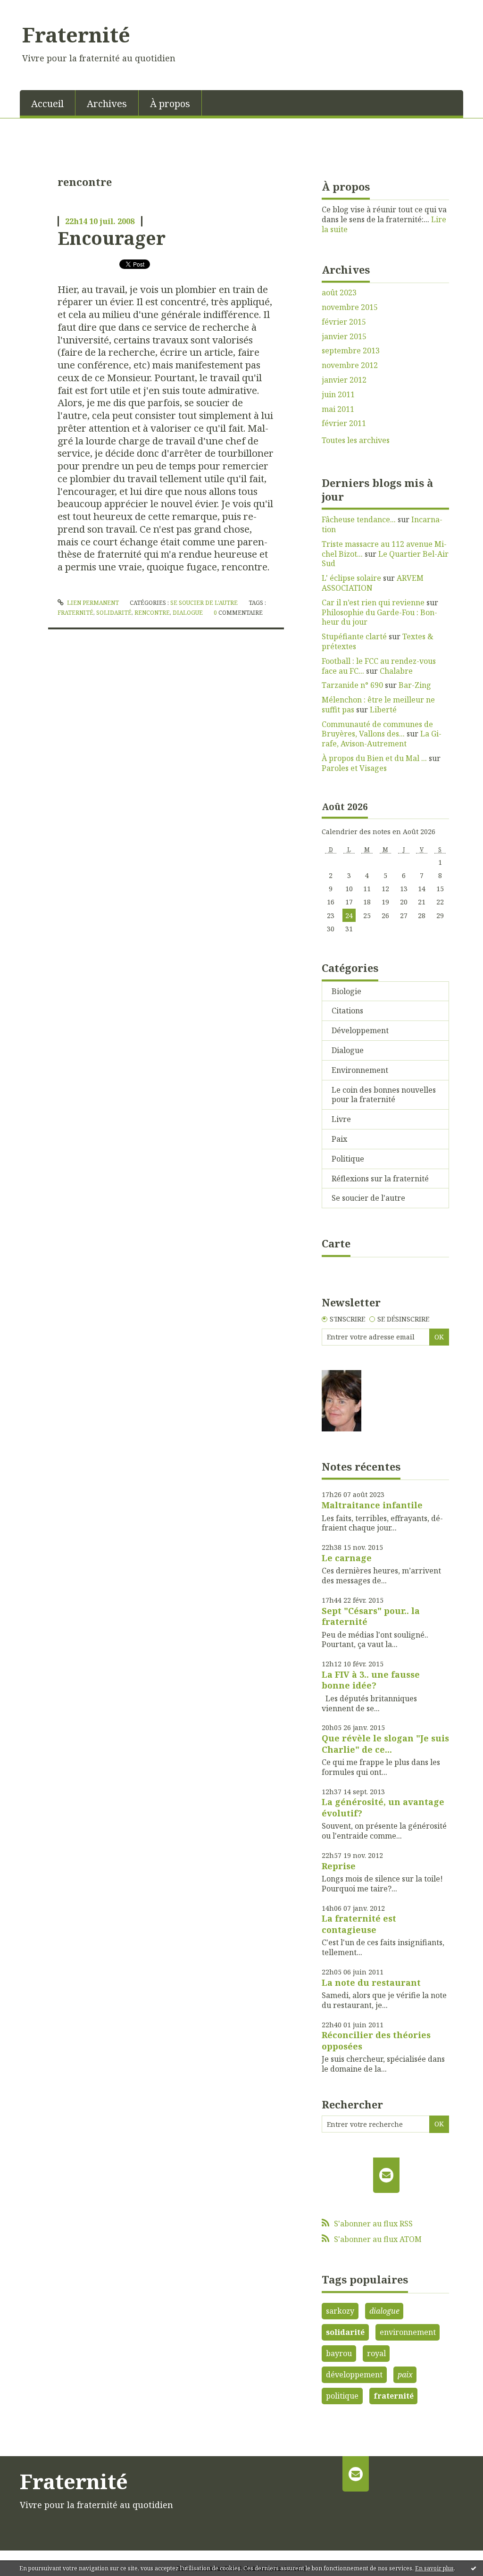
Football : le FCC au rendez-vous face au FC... (379, 666)
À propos (170, 104)
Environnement (360, 1070)
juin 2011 (338, 395)
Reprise (339, 1866)
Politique (348, 1159)
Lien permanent (92, 603)
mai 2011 (338, 409)
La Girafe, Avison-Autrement (382, 739)
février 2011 (344, 423)
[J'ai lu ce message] (474, 2568)
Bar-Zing (415, 685)
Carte (336, 1243)
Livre (341, 1119)
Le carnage (347, 1558)
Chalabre (396, 671)
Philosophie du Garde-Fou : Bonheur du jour (379, 617)
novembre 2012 (350, 365)
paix (405, 2375)
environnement (408, 2332)
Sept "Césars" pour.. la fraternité (371, 1616)
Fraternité (76, 34)
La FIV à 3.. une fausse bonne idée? (371, 1680)
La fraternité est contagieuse (359, 1924)
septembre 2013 (351, 351)
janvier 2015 (344, 337)
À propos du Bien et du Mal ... (374, 758)
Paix (339, 1139)
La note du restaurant (371, 1982)
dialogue (188, 613)
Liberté (383, 710)
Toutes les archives (356, 440)
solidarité (114, 613)
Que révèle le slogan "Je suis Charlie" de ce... (385, 1744)
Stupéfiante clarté (354, 636)
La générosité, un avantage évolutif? (383, 1807)
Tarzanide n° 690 (352, 685)
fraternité (75, 613)
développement (354, 2375)
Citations (347, 1011)
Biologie (346, 991)
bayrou (339, 2353)
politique (342, 2396)
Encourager (112, 238)
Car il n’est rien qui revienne (373, 602)
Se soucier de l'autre (204, 603)
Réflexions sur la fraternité (380, 1179)
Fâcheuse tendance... (359, 519)
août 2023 (339, 293)
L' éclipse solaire (351, 578)
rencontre (152, 613)
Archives (107, 104)
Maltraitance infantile (372, 1505)
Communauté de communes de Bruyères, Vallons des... (377, 729)
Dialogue (348, 1050)
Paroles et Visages (354, 768)
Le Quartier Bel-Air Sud (385, 559)
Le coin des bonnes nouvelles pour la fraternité (384, 1095)
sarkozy (340, 2311)
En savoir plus (434, 2568)
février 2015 (344, 322)
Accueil (47, 104)
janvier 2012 (344, 380)
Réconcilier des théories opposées (376, 2040)
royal (376, 2353)
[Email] (387, 2175)
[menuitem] (48, 103)
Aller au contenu (35, 8)
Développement (360, 1030)
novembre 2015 (350, 307)
